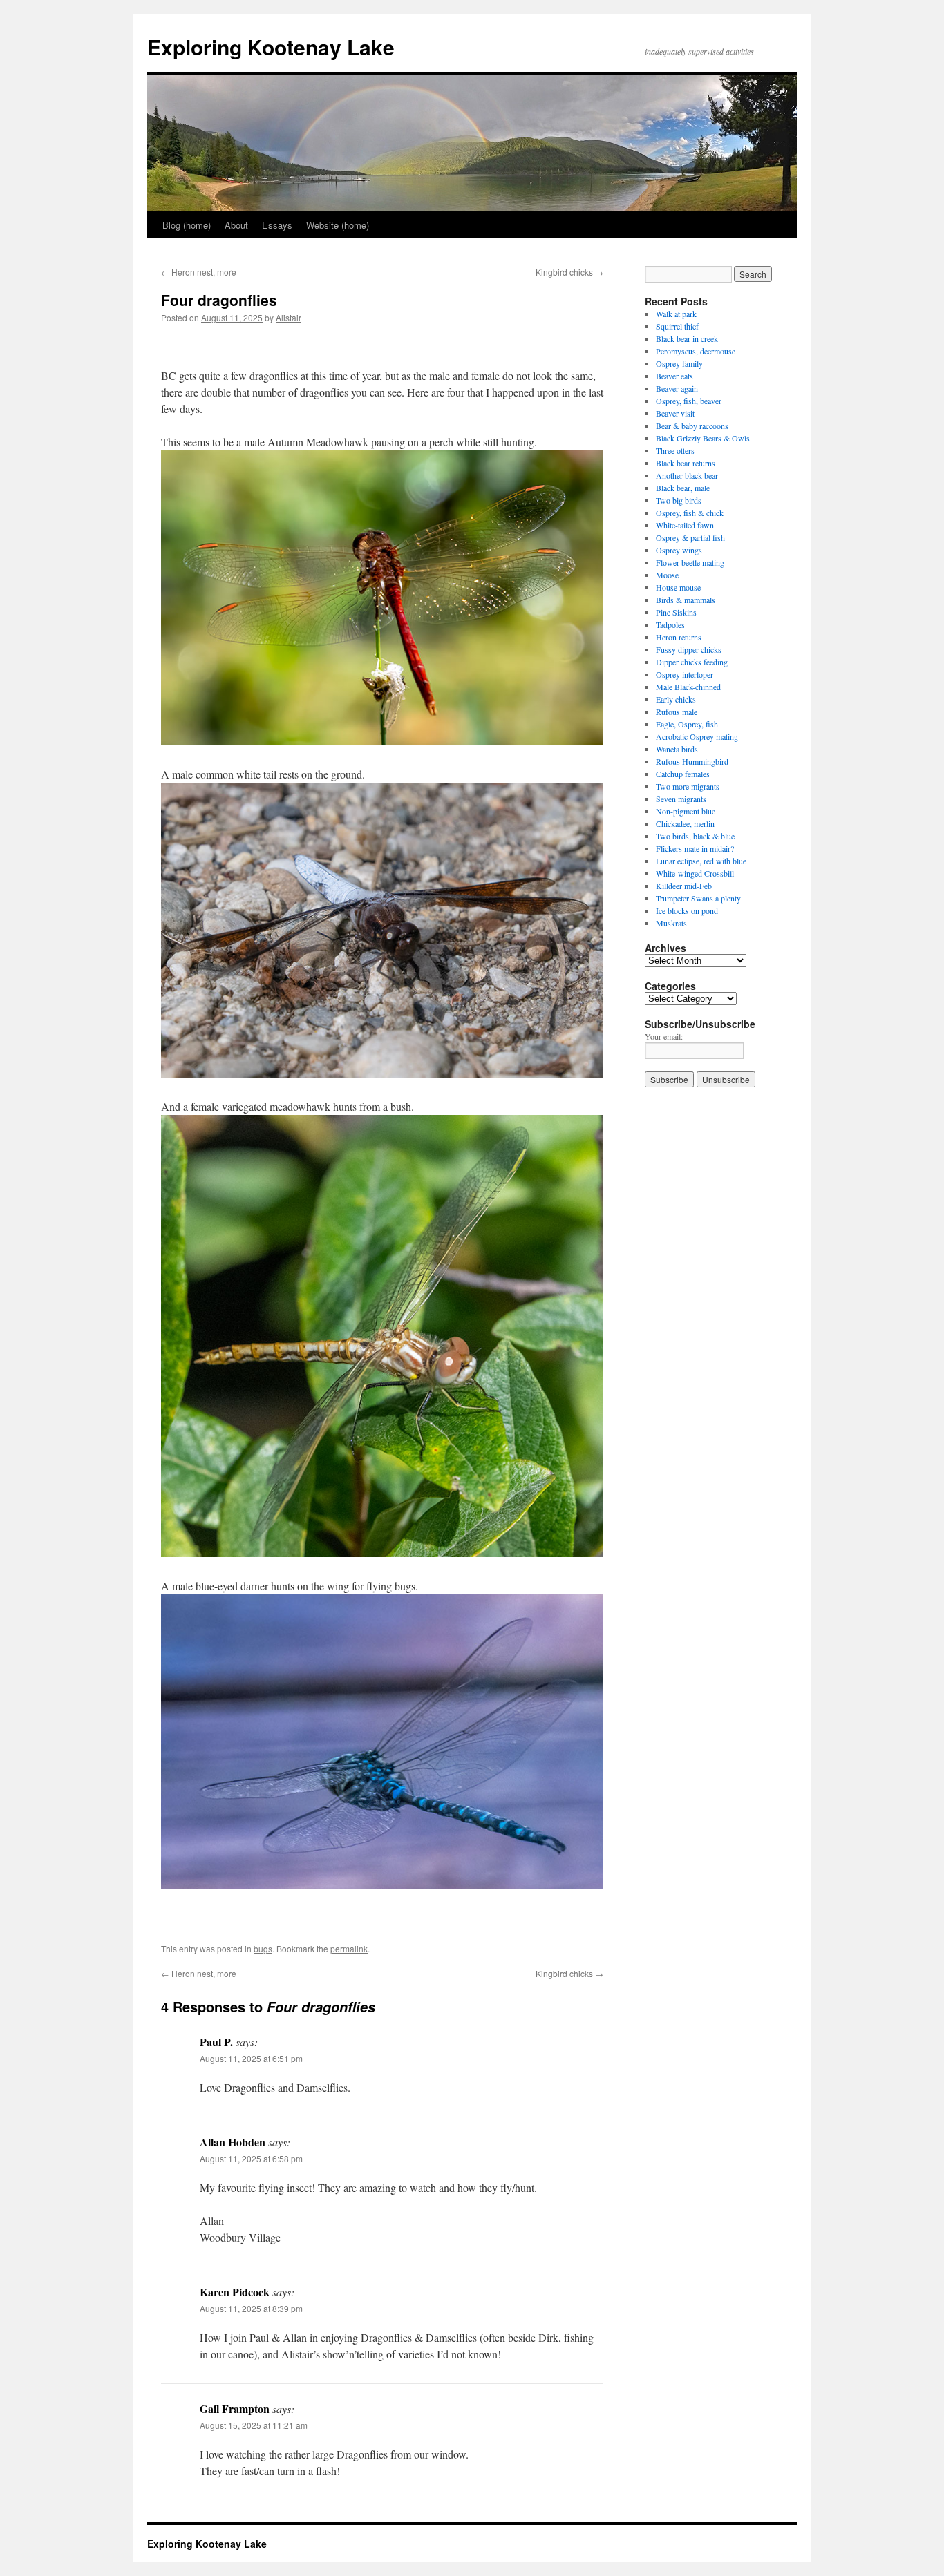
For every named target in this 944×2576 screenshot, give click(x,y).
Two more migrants (688, 786)
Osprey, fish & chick (690, 513)
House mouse (678, 587)
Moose (667, 575)
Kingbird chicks (569, 272)
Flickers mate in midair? (695, 848)
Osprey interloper (685, 674)
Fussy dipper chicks (689, 649)
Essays (277, 225)
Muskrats (671, 923)
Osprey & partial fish (690, 537)
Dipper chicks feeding (692, 662)
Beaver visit (675, 413)
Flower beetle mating (690, 562)
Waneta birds (677, 749)
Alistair (289, 317)
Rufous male (677, 712)
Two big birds (679, 500)
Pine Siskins (676, 612)
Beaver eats (674, 376)
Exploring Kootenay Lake (271, 47)
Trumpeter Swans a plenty (698, 898)
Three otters (675, 450)
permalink (349, 1948)
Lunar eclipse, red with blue (701, 861)
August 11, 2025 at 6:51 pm (251, 2058)
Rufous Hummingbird (692, 761)
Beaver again (677, 388)
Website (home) (338, 225)
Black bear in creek (687, 338)
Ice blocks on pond (687, 910)
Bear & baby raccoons (692, 426)
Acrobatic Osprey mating (697, 736)
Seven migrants (681, 799)
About (236, 225)
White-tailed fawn (685, 525)
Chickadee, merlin (685, 823)
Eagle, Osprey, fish (687, 724)
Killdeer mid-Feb (684, 886)
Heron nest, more (199, 272)
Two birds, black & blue (695, 836)
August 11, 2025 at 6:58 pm (251, 2158)
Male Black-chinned (688, 687)
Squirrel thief (677, 326)
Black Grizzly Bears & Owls (703, 438)
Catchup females (683, 774)
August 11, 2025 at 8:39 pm (251, 2308)
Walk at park (676, 314)
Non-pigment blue (686, 811)
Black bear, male (683, 488)
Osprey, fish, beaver (689, 401)
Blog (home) (187, 225)
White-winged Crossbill (695, 873)
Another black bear (687, 475)
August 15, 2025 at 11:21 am (254, 2425)
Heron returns (679, 637)
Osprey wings (679, 550)
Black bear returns (686, 463)
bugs (263, 1948)
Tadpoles (670, 624)
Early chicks (676, 699)
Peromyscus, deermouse (696, 351)
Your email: (664, 1036)
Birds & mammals (686, 600)
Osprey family (679, 363)
